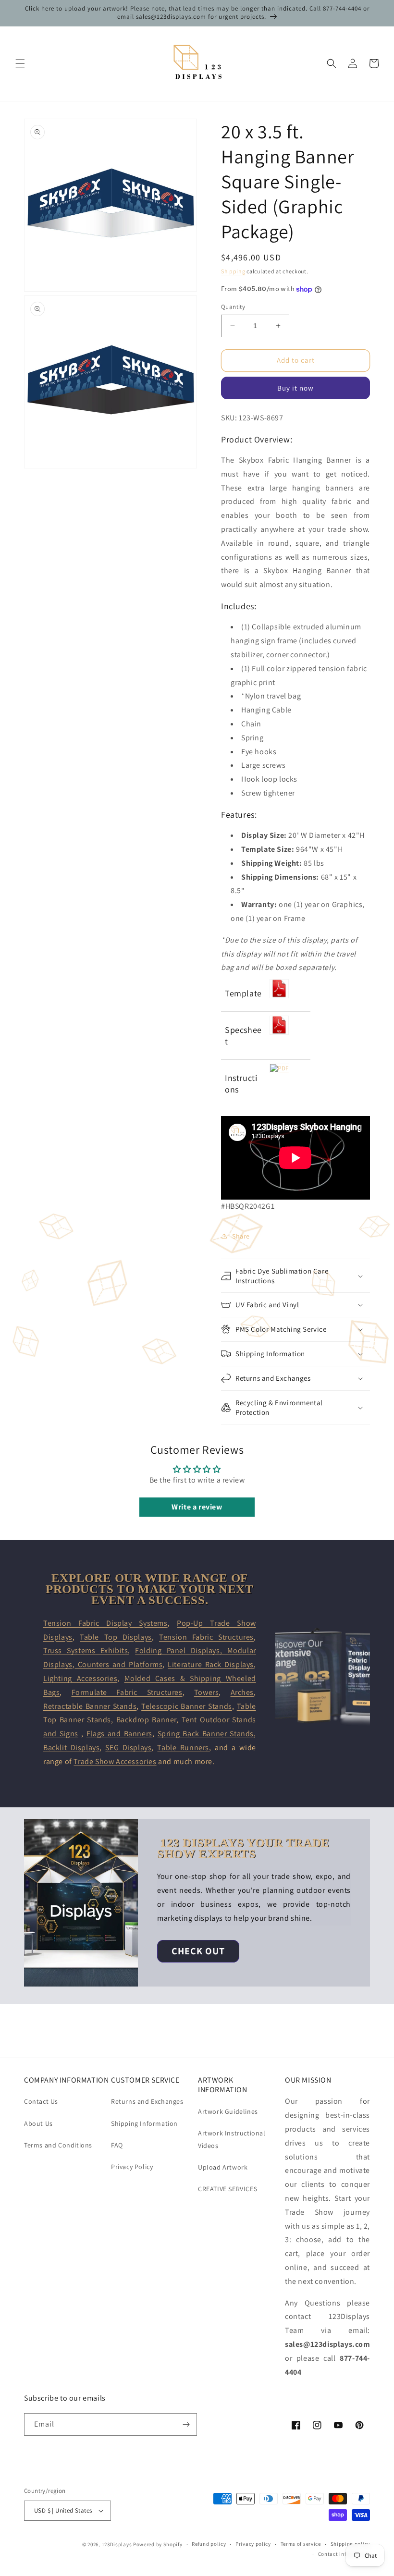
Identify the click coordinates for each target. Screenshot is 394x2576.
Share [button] (241, 1236)
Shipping (233, 271)
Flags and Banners (119, 1734)
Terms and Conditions (58, 2145)
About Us (38, 2123)
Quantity (233, 307)
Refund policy (209, 2544)
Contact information (344, 2554)
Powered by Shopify (158, 2544)
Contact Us (41, 2101)
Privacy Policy (132, 2167)
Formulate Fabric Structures (127, 1692)
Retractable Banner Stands (90, 1706)
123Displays (117, 2544)
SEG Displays (128, 1748)
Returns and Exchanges (147, 2101)
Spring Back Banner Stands (206, 1734)
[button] (20, 63)
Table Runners (183, 1748)
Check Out (198, 1951)
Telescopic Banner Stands (187, 1706)
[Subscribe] (186, 2424)
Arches (242, 1692)
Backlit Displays (71, 1748)
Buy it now (295, 388)
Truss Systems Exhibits (86, 1650)
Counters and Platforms (118, 1664)
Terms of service (301, 2544)
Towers (207, 1692)
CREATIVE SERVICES (228, 2189)
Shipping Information (144, 2123)
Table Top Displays (116, 1637)
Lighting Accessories (80, 1678)
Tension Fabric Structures (206, 1637)
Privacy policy (253, 2544)
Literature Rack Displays (211, 1664)
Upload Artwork (223, 2167)
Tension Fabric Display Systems (105, 1623)
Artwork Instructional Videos (232, 2139)
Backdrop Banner (146, 1720)
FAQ (117, 2145)
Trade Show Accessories (115, 1761)
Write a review (197, 1507)
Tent (189, 1720)
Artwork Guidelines (228, 2111)
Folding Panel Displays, (181, 1650)
